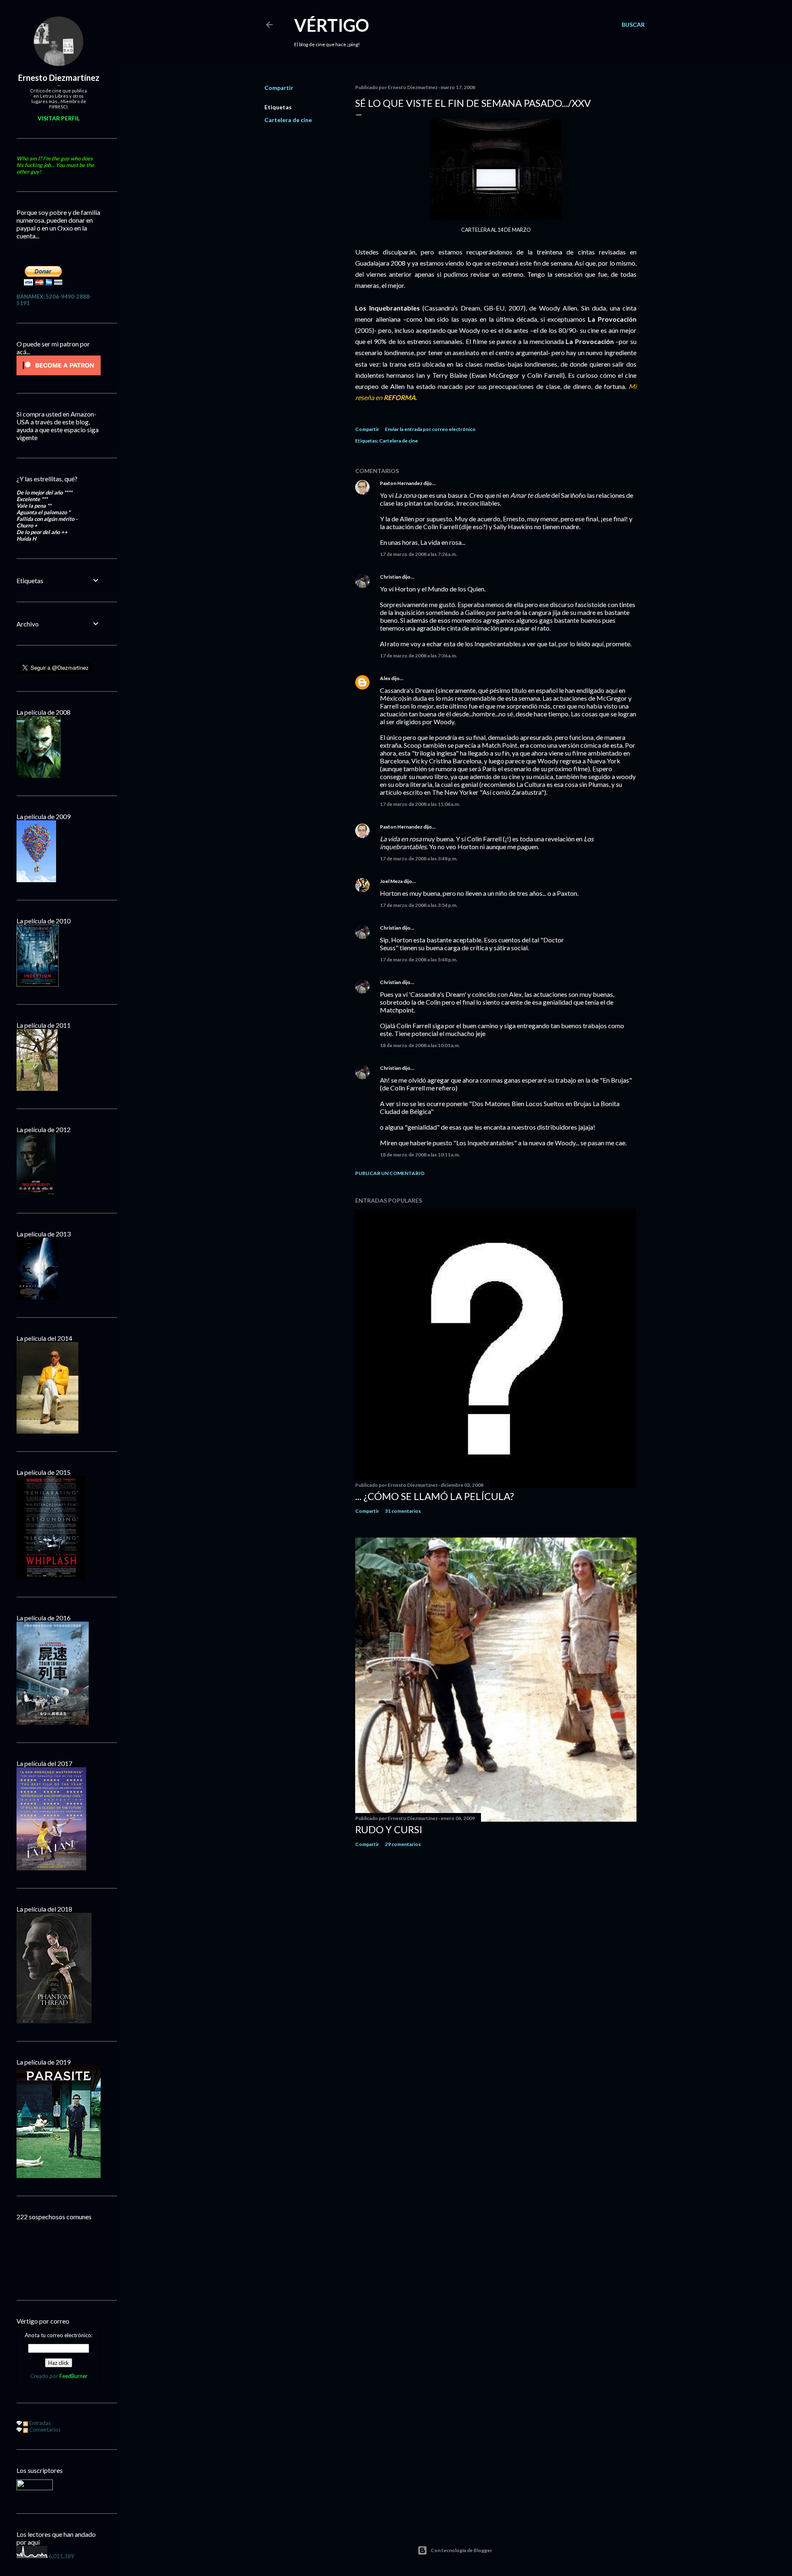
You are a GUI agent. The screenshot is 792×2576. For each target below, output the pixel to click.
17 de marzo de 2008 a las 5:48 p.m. (419, 960)
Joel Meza (391, 881)
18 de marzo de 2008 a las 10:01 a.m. (420, 1045)
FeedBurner (73, 2376)
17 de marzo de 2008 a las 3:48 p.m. (419, 858)
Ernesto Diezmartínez (59, 78)
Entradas (39, 2423)
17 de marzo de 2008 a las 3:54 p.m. (419, 905)
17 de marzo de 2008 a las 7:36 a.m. (418, 656)
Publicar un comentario (390, 1173)
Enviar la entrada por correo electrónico (430, 429)
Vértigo (332, 25)
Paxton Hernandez (401, 483)
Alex (385, 678)
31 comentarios (403, 1511)
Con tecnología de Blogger (461, 2550)
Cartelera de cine (288, 120)
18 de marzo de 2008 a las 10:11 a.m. (420, 1155)
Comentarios (44, 2430)
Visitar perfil (59, 118)
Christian (390, 577)
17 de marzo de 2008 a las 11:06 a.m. (420, 804)
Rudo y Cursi (389, 1829)
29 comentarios (403, 1844)
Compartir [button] (279, 88)
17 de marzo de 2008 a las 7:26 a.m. (418, 554)
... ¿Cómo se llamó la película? (435, 1496)
